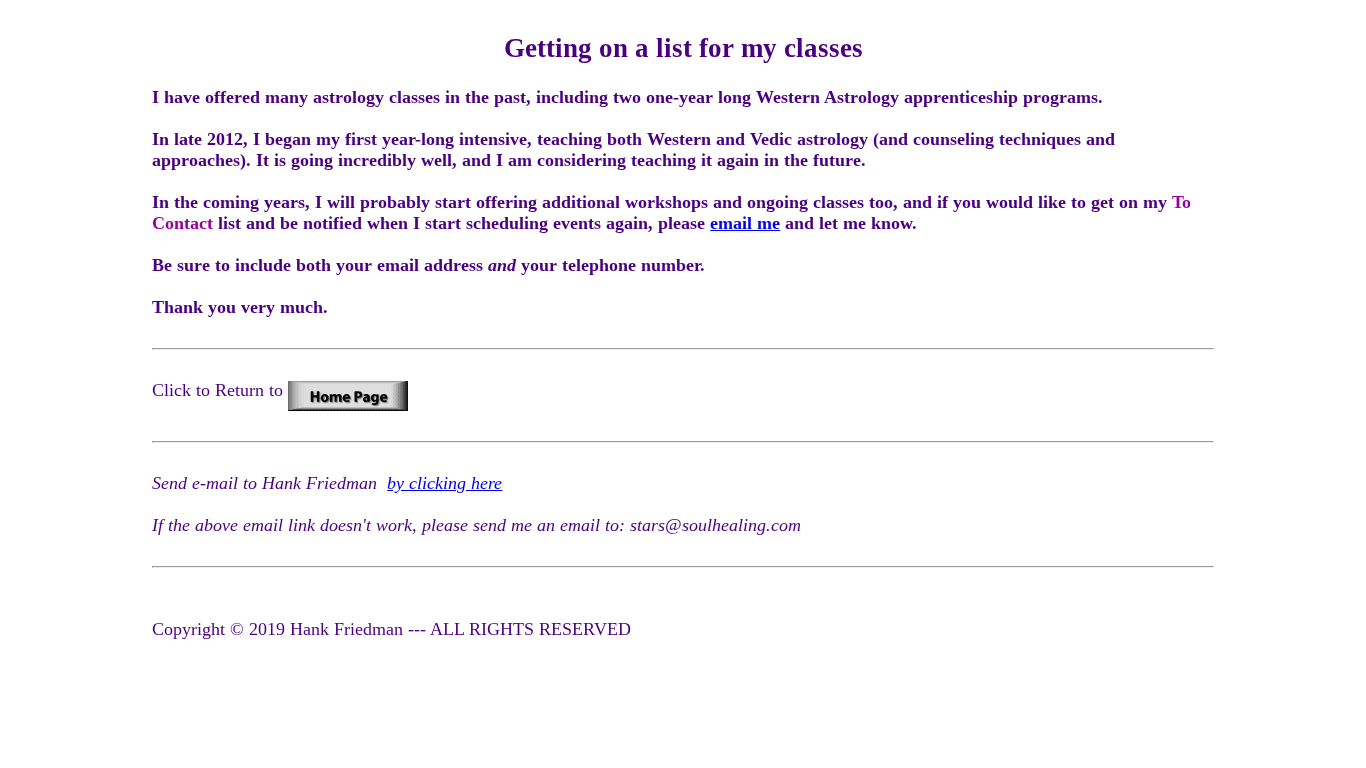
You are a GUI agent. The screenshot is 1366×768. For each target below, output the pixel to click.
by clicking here (444, 483)
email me (745, 223)
